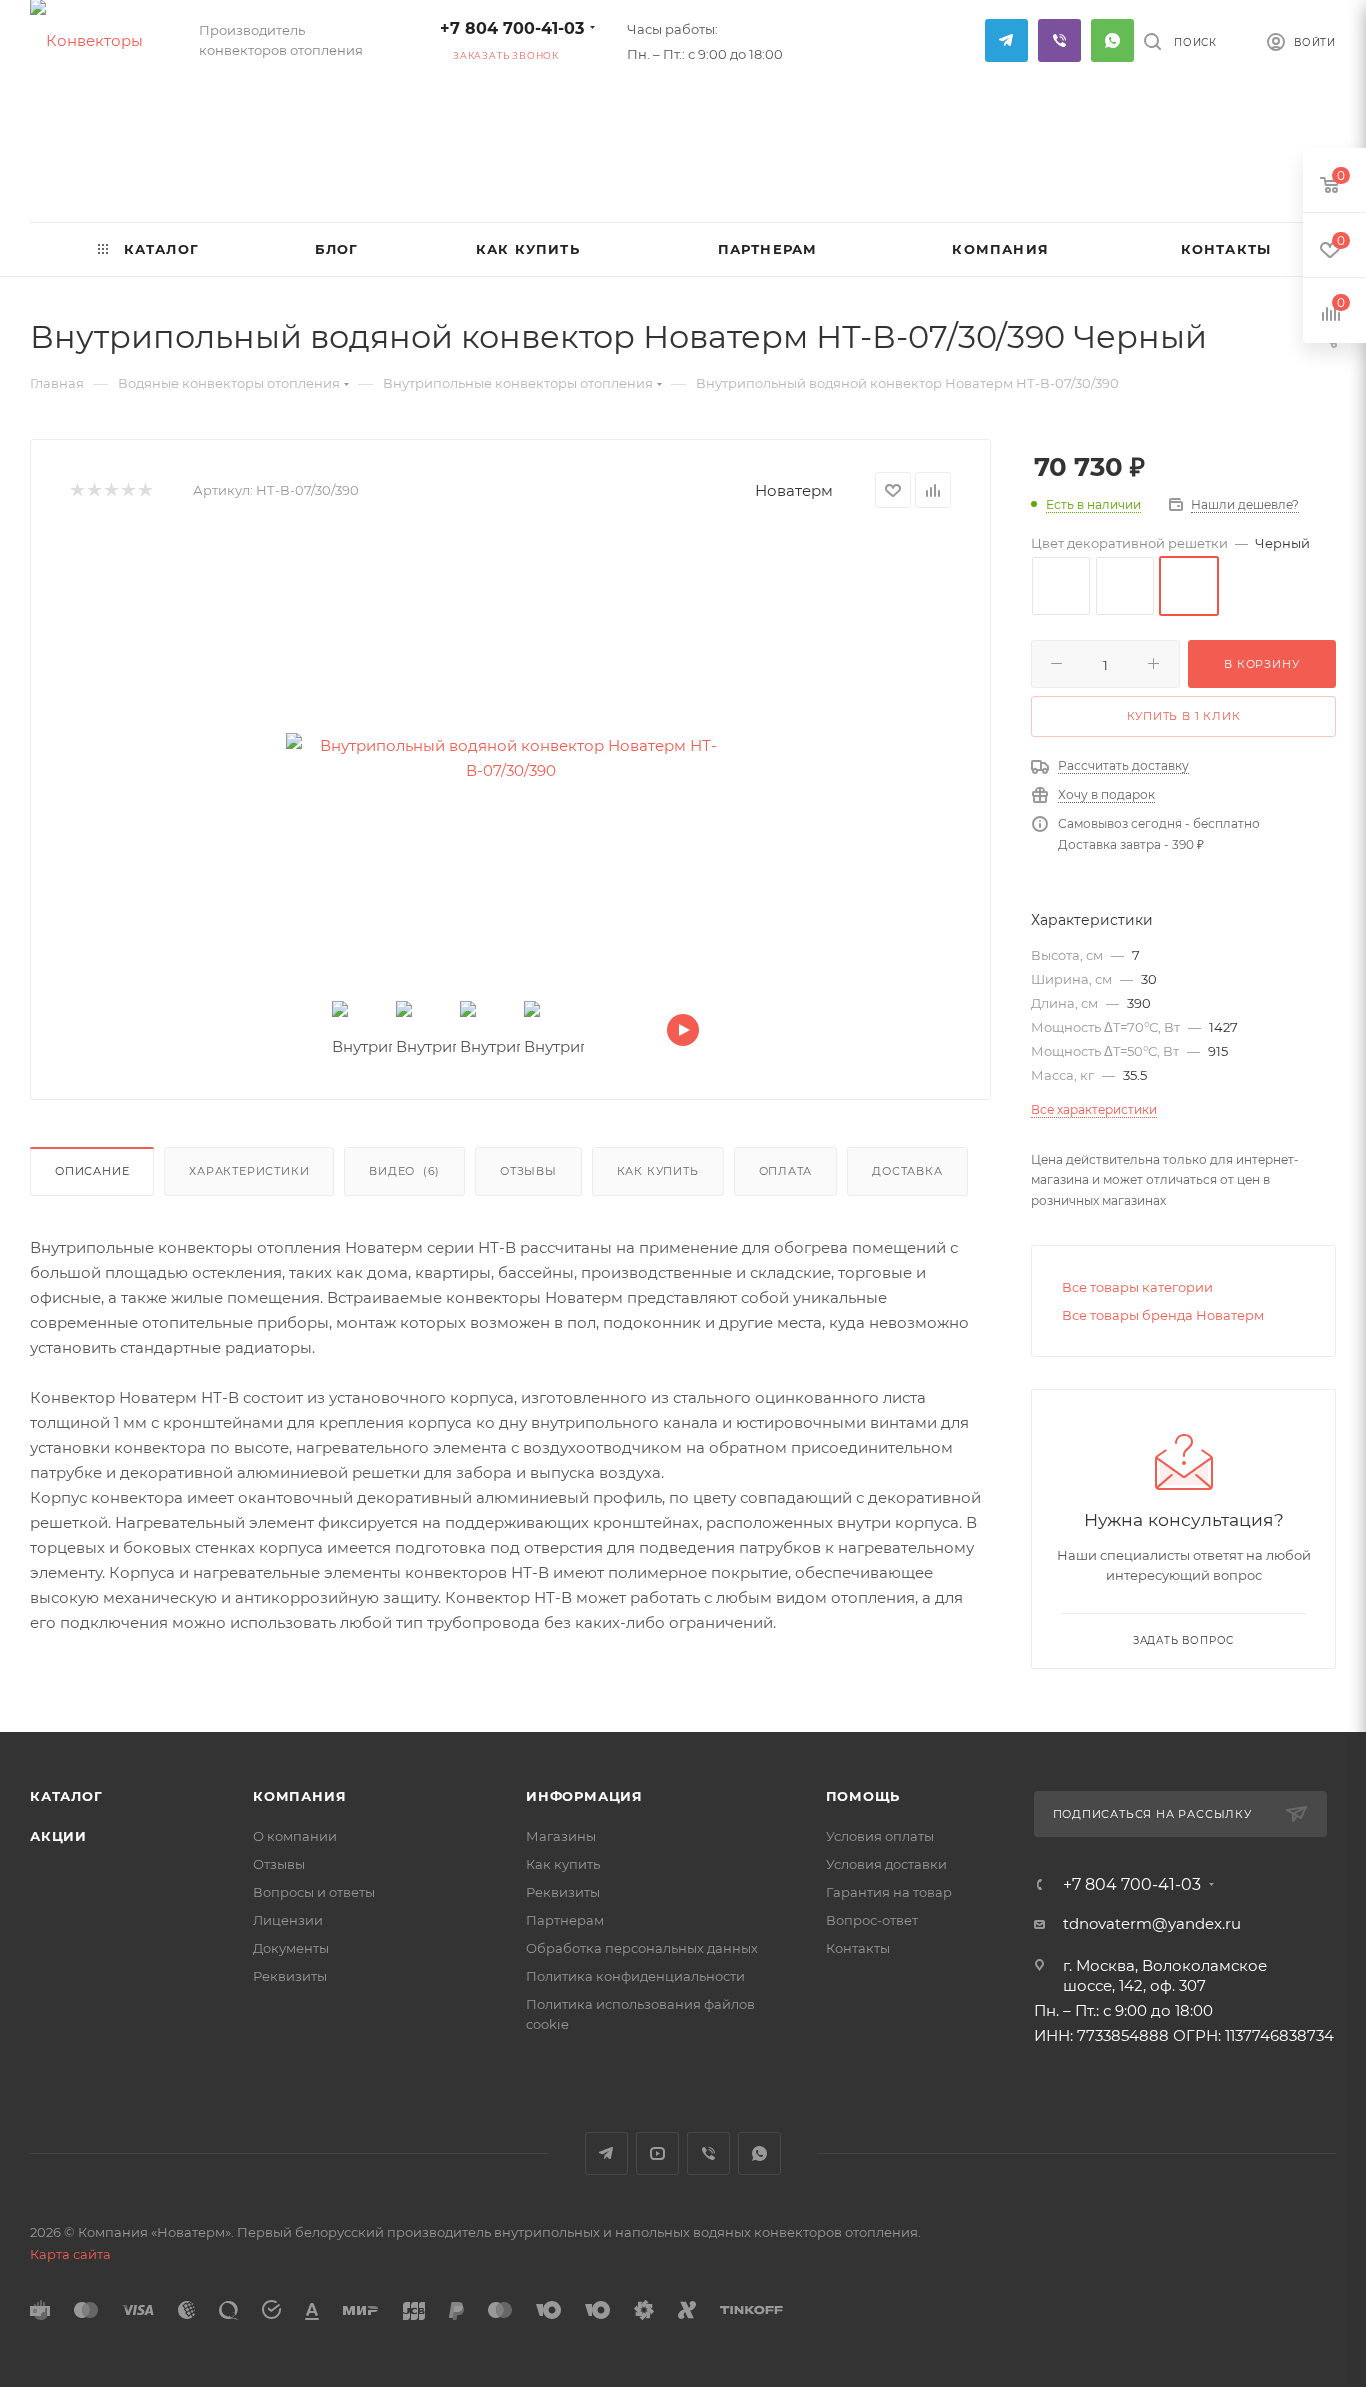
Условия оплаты (880, 1836)
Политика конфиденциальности (635, 1976)
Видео (404, 1171)
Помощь (863, 1796)
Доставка (907, 1171)
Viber (1059, 40)
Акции (58, 1836)
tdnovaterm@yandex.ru (1152, 1923)
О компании (295, 1836)
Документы (291, 1948)
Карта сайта (70, 2254)
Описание (92, 1171)
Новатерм (794, 490)
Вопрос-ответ (872, 1920)
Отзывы (528, 1171)
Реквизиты (290, 1976)
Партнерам (565, 1920)
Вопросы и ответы (314, 1892)
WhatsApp (1112, 40)
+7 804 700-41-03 (512, 28)
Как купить (658, 1171)
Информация (584, 1796)
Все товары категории (1137, 1287)
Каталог (66, 1796)
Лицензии (288, 1920)
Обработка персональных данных (642, 1948)
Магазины (561, 1836)
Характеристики (249, 1171)
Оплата (786, 1171)
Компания (299, 1796)
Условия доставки (886, 1864)
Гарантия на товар (889, 1892)
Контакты (858, 1948)
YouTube (657, 2153)
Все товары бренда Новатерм (1163, 1315)
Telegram (1006, 40)
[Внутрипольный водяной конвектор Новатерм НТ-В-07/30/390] (511, 758)
